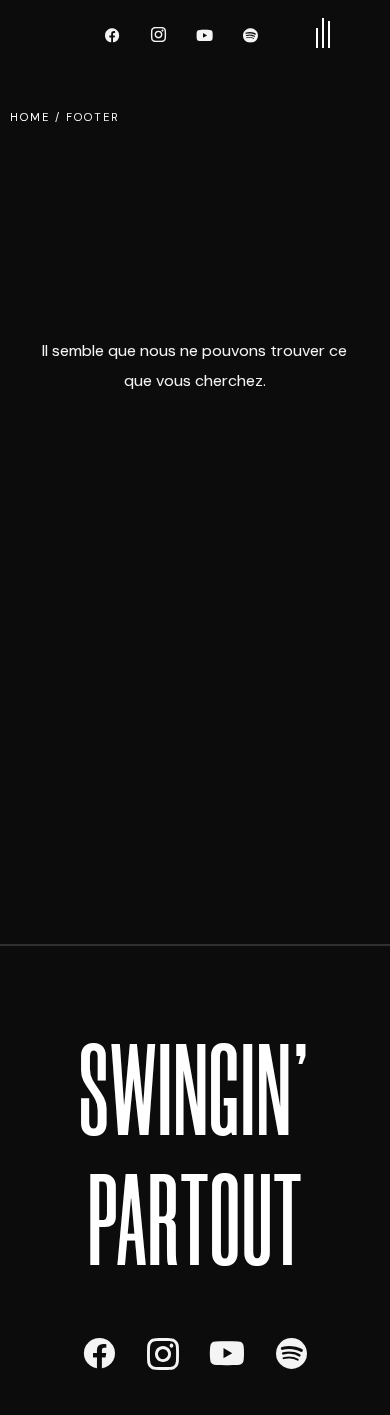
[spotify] (251, 35)
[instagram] (159, 35)
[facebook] (113, 35)
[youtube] (205, 35)
